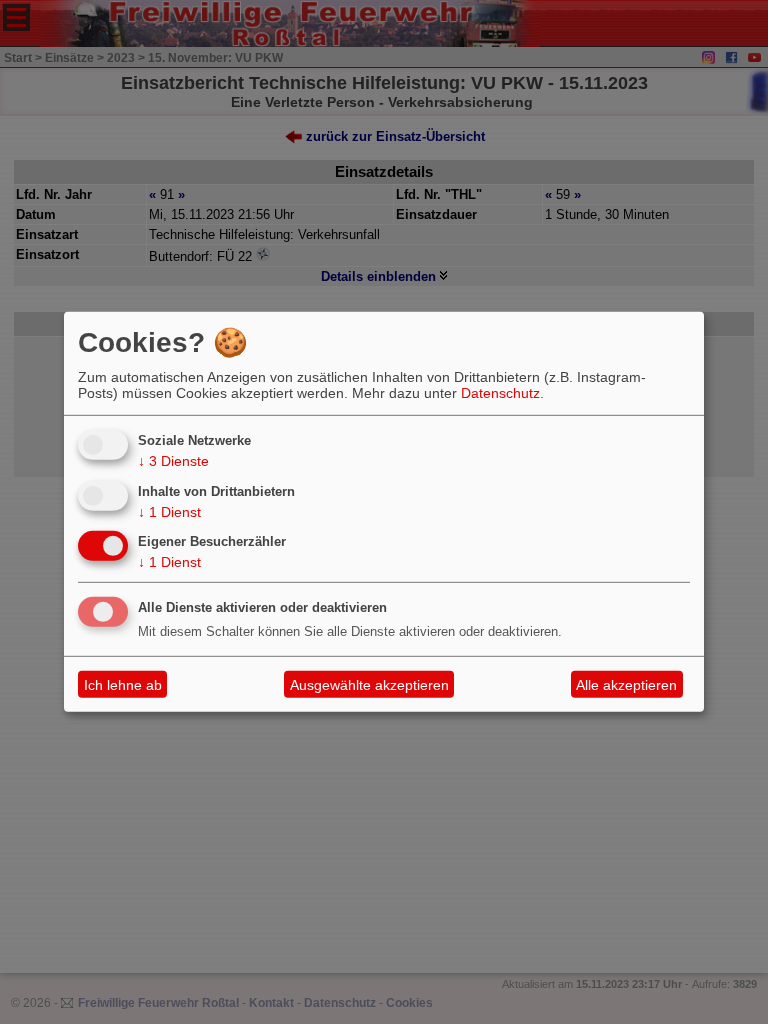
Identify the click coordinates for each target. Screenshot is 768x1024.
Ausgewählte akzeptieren (369, 685)
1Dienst (169, 511)
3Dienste (173, 461)
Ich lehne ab (123, 685)
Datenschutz (500, 393)
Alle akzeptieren (626, 685)
